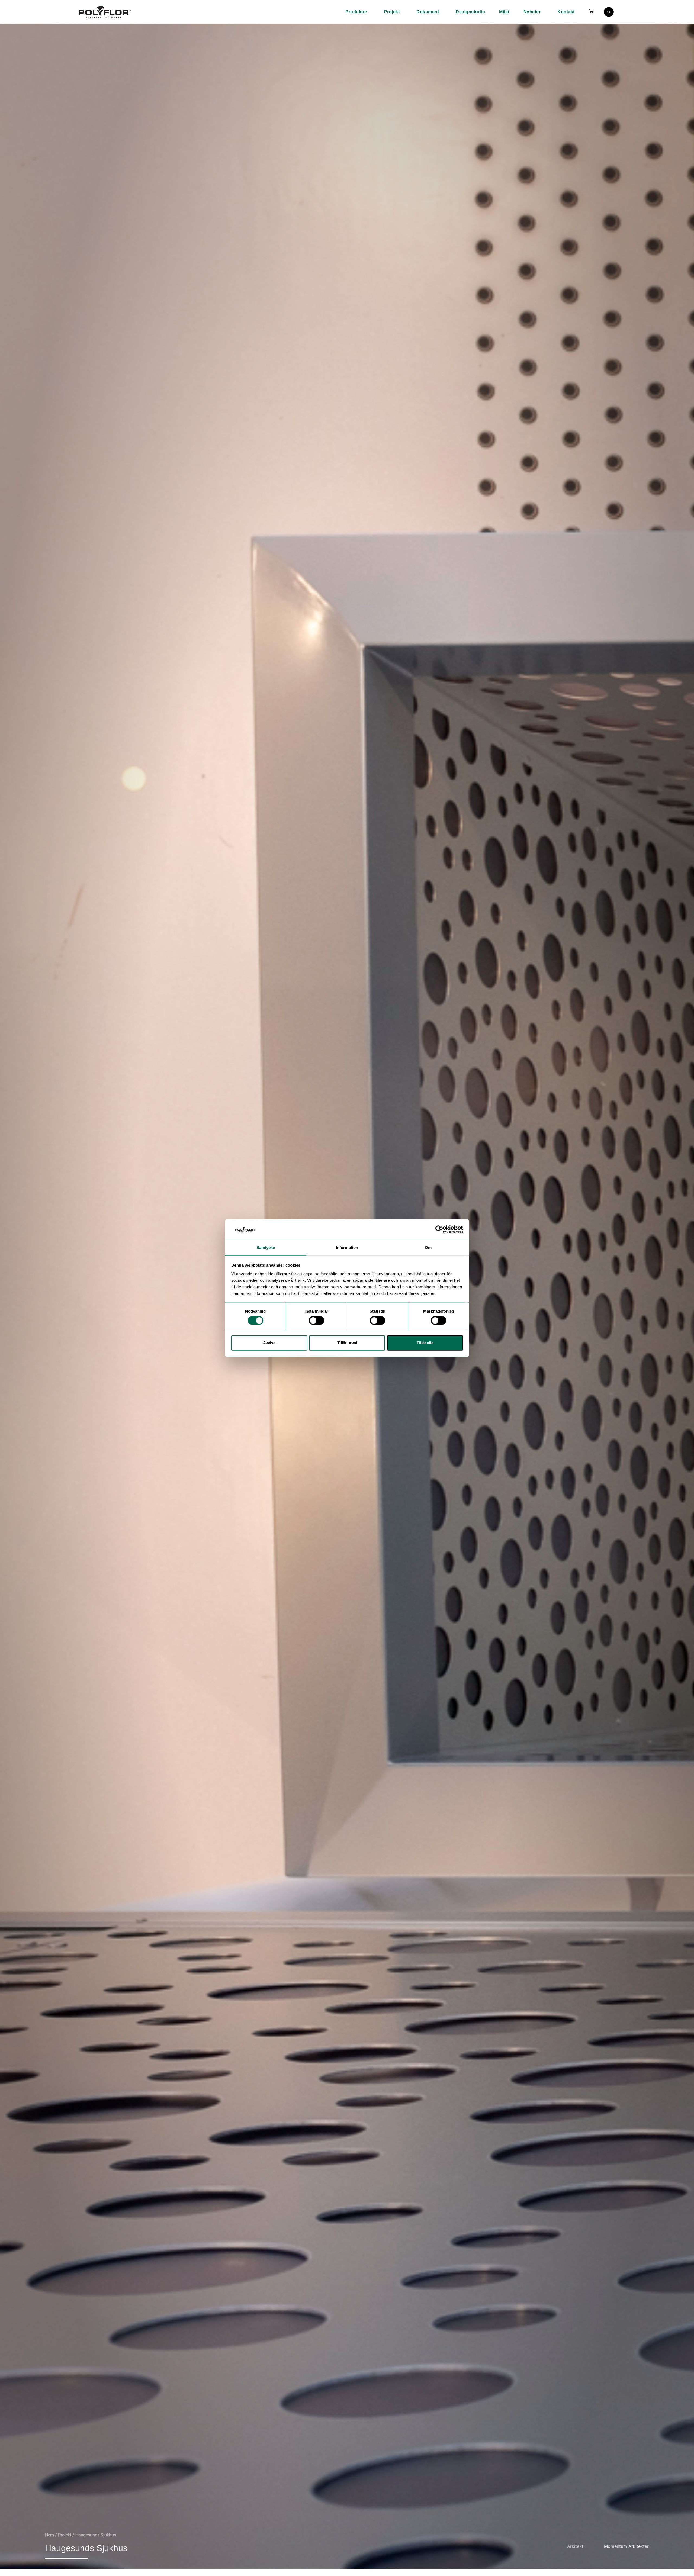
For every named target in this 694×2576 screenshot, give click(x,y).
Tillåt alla (425, 1343)
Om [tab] (428, 1247)
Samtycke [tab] (266, 1247)
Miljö (504, 12)
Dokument (428, 12)
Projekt (392, 12)
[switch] (317, 1321)
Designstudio (470, 12)
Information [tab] (347, 1247)
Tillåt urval (347, 1343)
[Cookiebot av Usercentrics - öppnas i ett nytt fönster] (439, 1229)
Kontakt (566, 12)
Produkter (356, 12)
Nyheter (532, 12)
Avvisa (269, 1343)
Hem (49, 2535)
